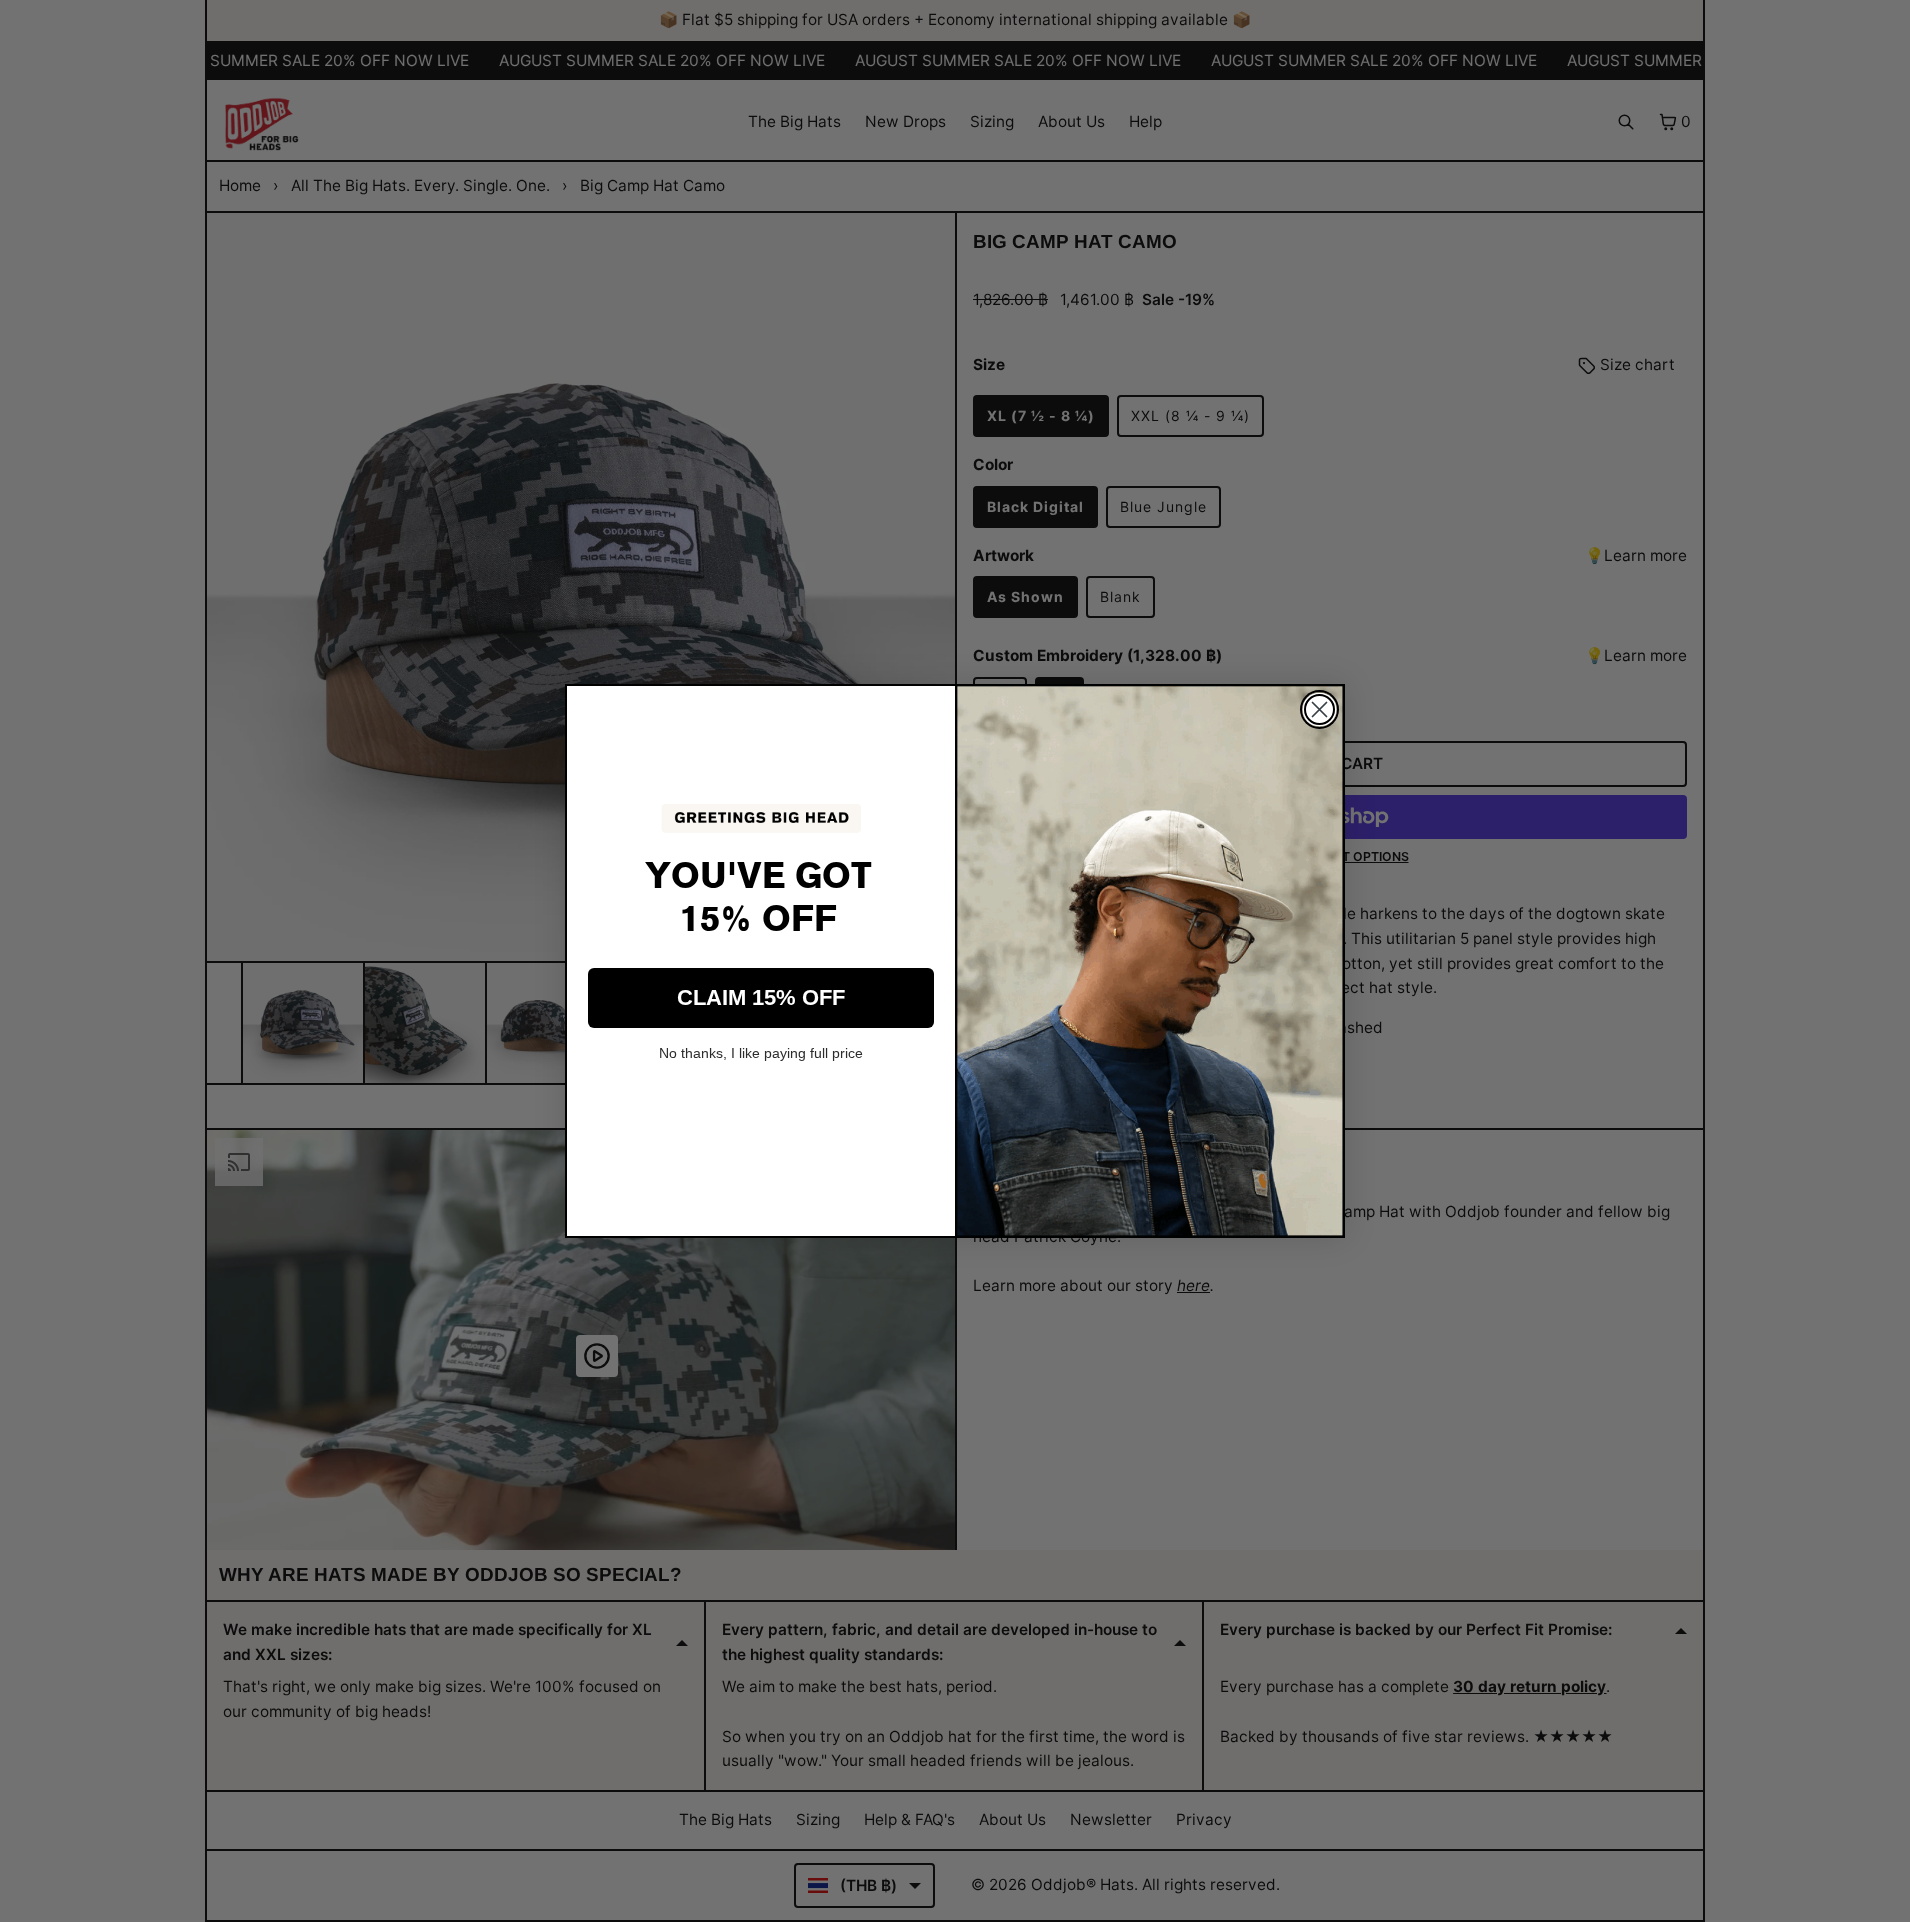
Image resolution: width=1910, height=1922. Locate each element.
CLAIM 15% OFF (761, 997)
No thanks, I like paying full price (761, 1053)
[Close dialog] (1319, 709)
